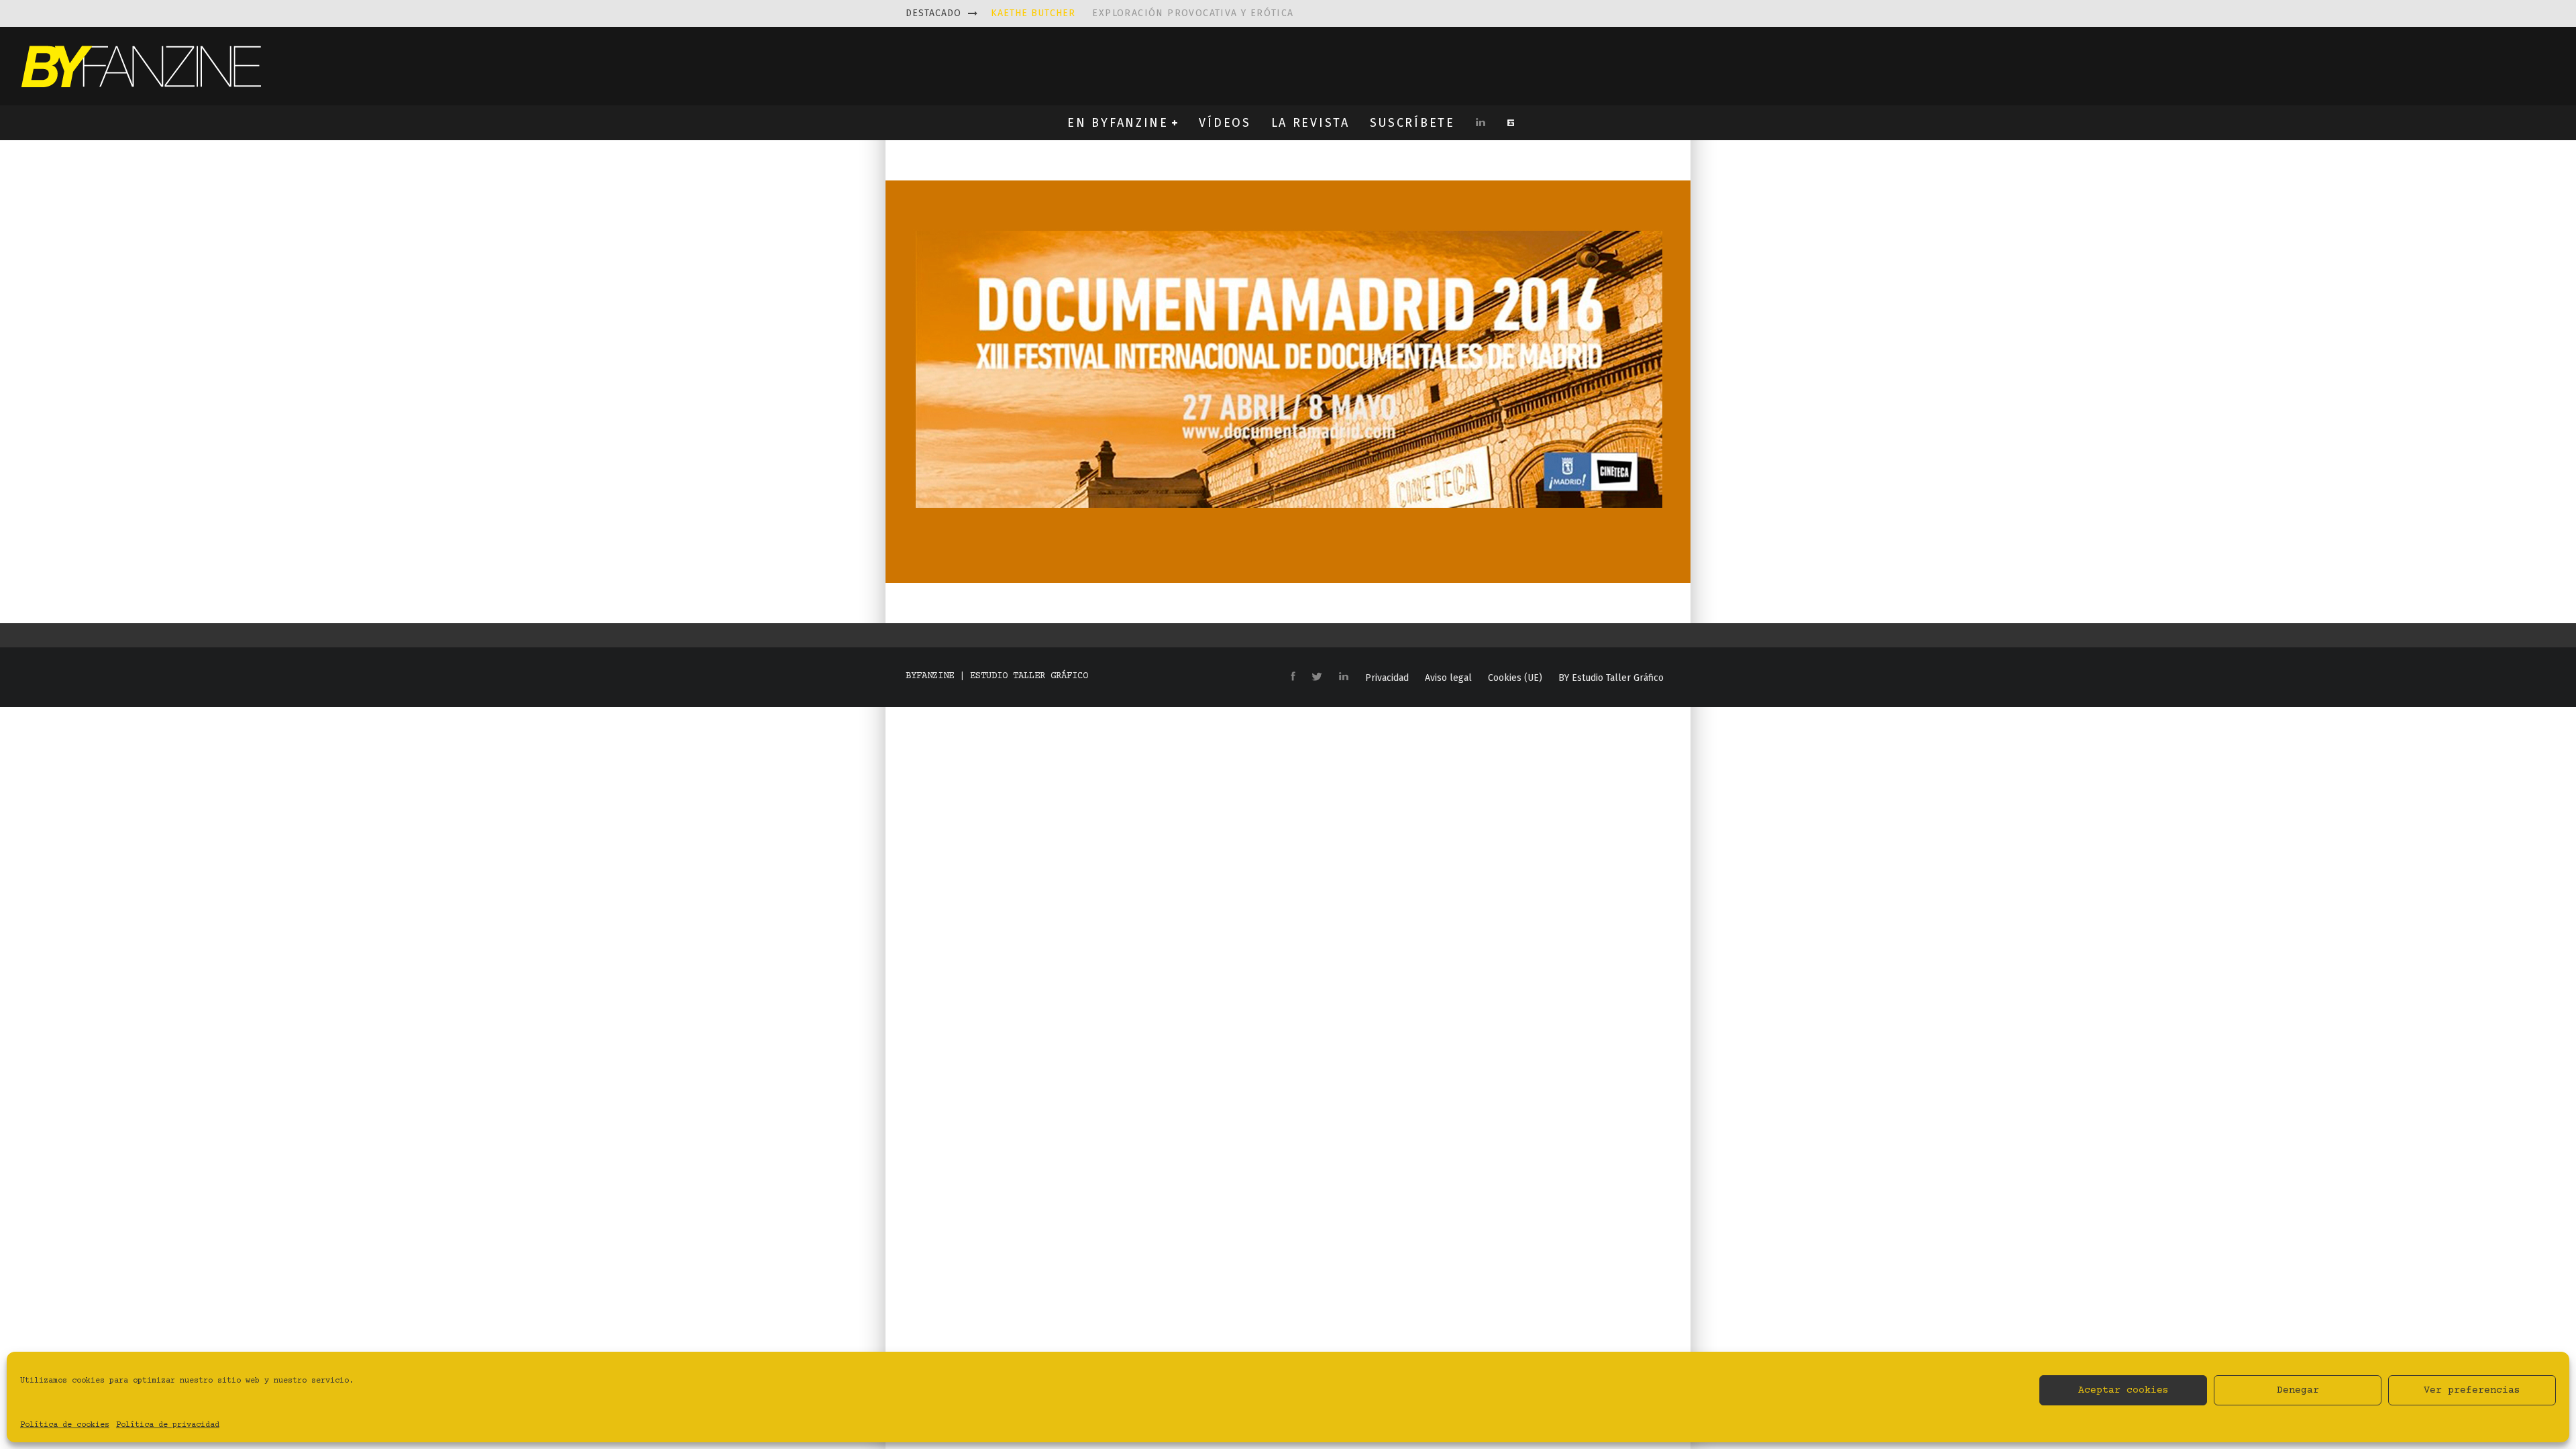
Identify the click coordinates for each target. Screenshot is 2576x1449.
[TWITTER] (1317, 678)
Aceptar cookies (2124, 1390)
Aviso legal (1448, 678)
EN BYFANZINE (1118, 123)
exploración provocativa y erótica (1142, 13)
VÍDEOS (1225, 123)
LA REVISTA (1310, 123)
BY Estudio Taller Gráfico (1611, 678)
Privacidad (1387, 678)
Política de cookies (65, 1425)
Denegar (2298, 1390)
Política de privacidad (168, 1425)
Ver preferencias (2472, 1390)
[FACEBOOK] (1293, 677)
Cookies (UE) (1515, 678)
